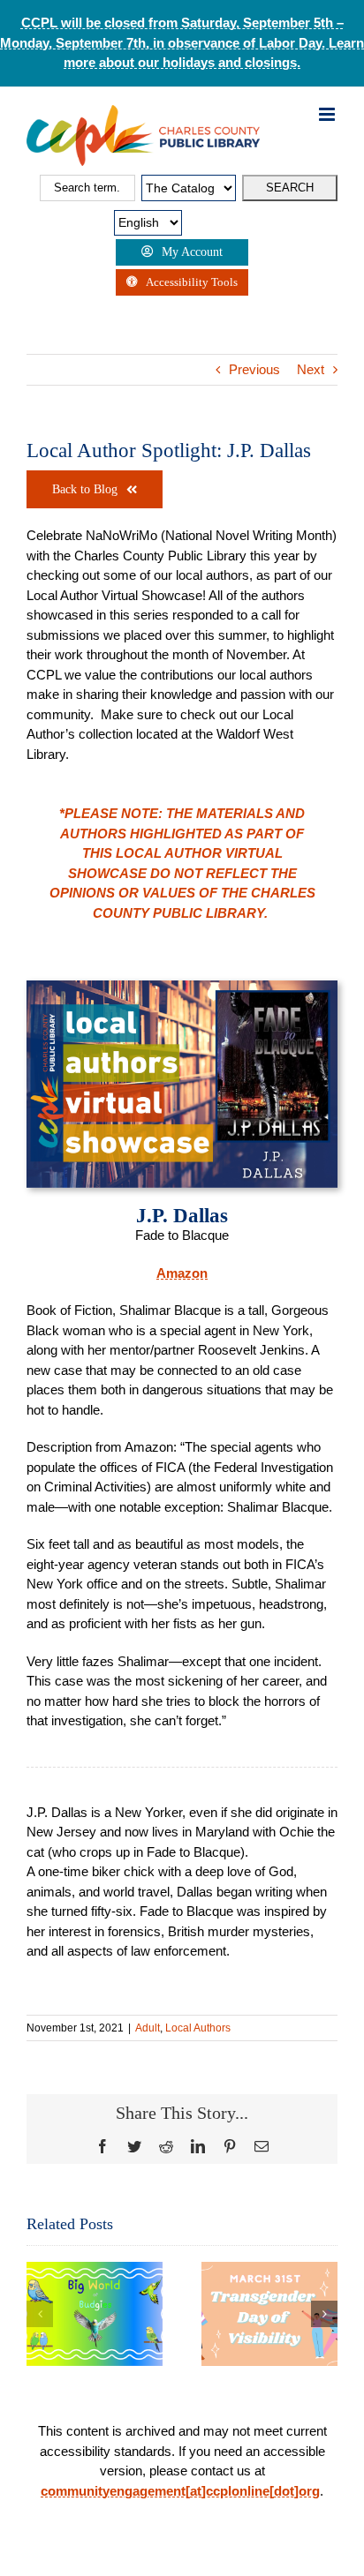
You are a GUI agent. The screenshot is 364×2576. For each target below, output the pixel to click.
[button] (40, 2314)
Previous (254, 369)
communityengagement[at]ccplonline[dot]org (180, 2491)
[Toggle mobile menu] (328, 114)
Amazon (182, 1273)
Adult (148, 2028)
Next (311, 369)
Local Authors (198, 2028)
